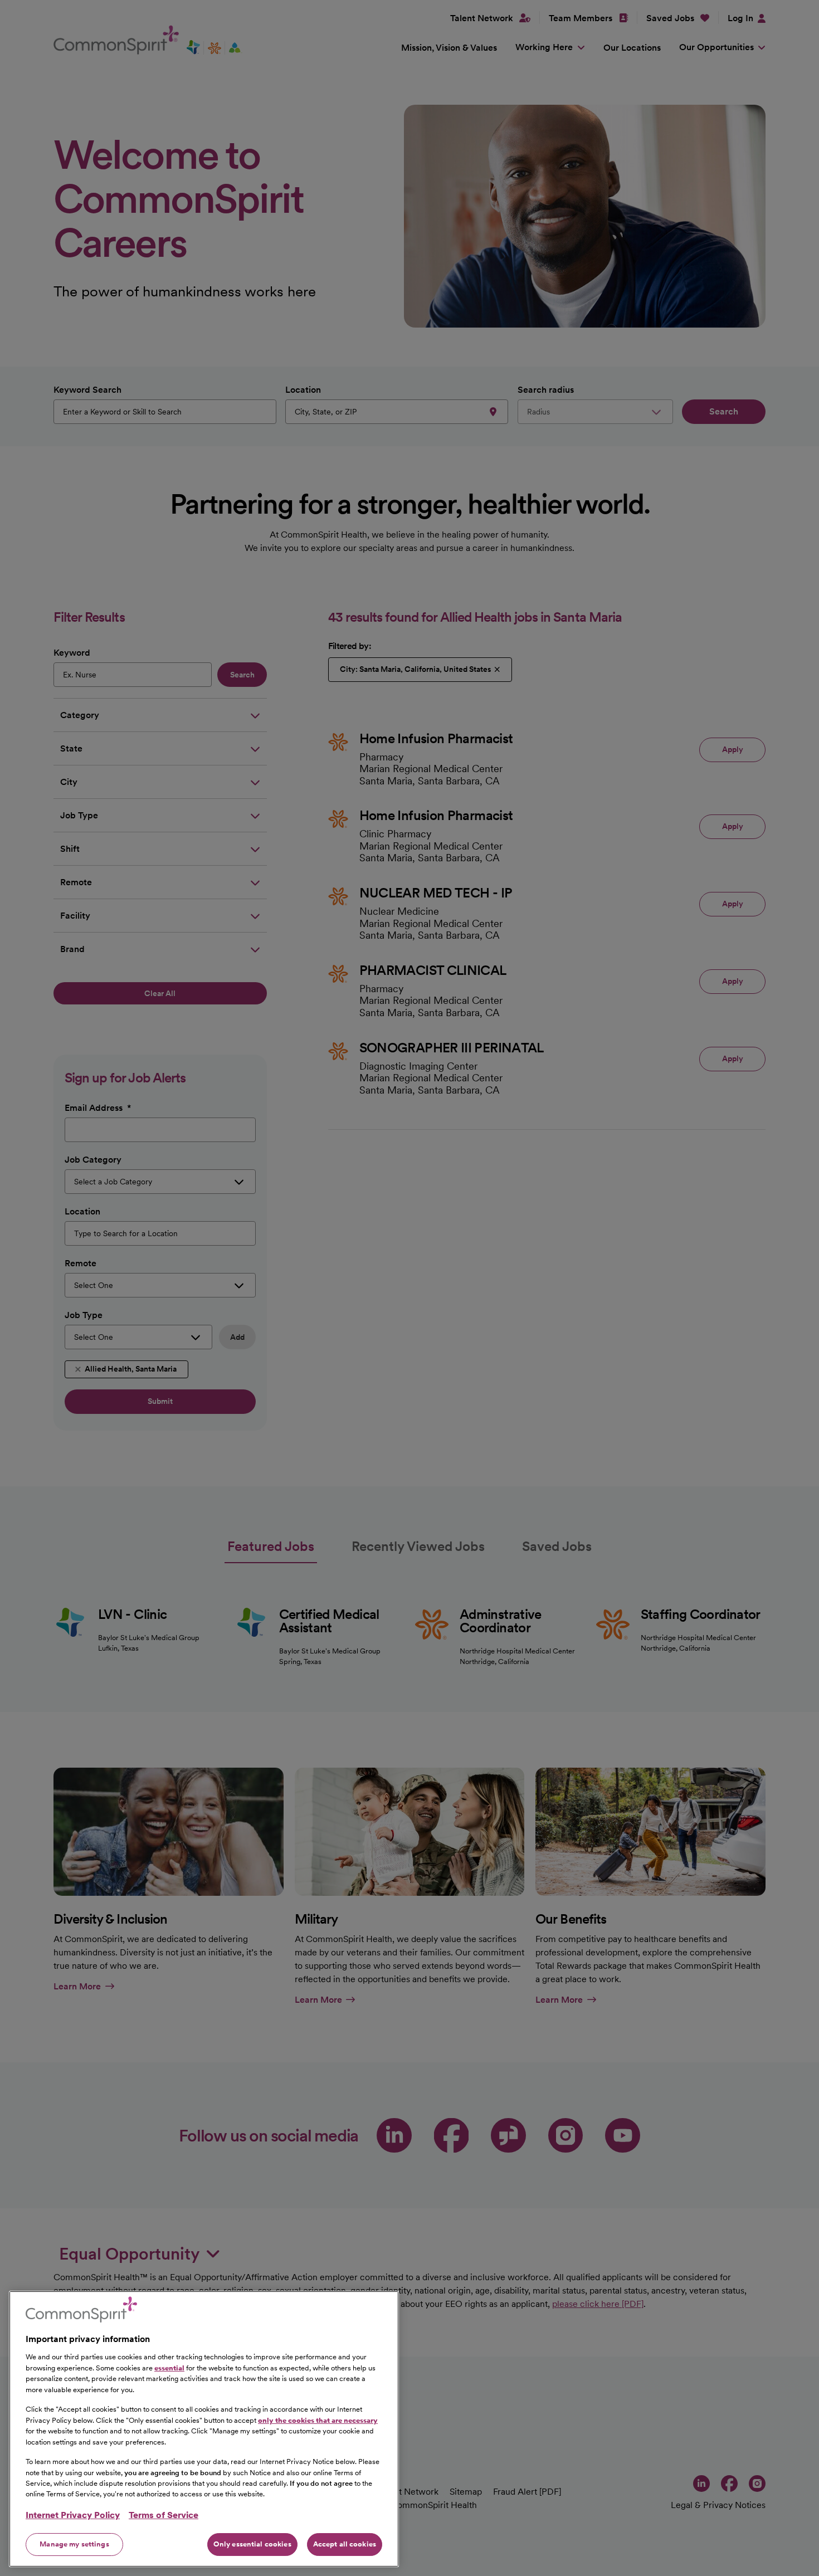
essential (169, 2367)
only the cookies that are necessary (318, 2420)
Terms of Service (164, 2515)
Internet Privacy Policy (73, 2515)
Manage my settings (74, 2544)
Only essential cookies (252, 2544)
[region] (204, 2429)
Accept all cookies (345, 2544)
